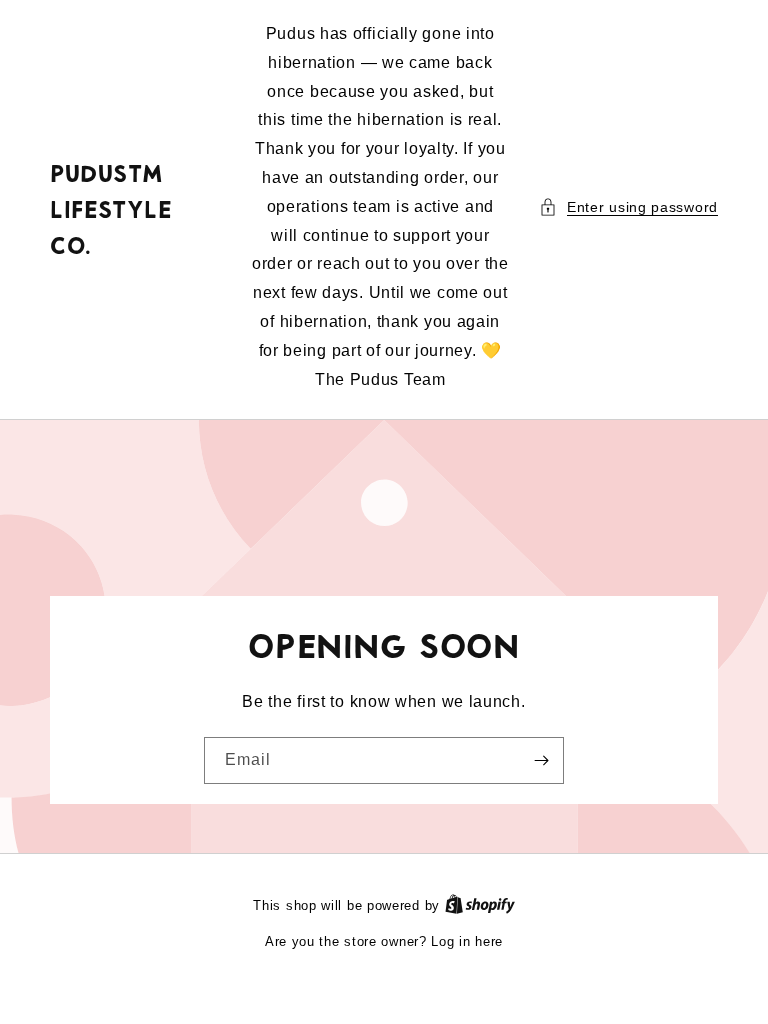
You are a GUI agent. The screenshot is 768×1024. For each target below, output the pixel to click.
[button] (628, 207)
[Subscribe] (541, 760)
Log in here (467, 941)
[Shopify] (480, 905)
